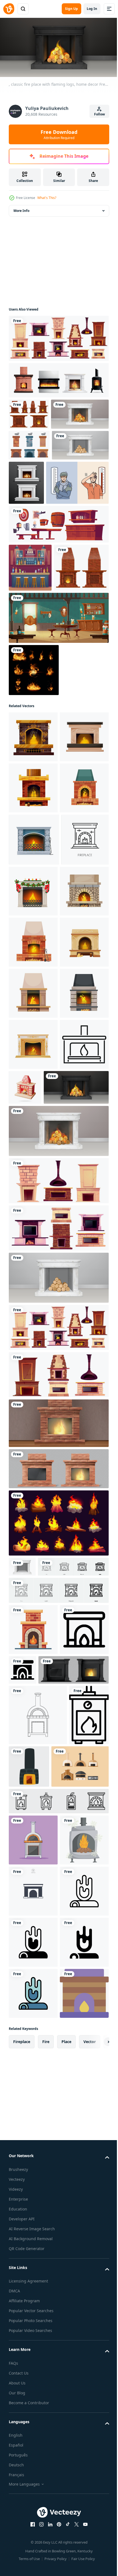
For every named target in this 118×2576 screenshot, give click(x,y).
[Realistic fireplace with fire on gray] (58, 1898)
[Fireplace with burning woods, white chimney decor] (38, 444)
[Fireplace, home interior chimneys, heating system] (58, 1658)
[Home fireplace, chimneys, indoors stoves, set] (58, 1610)
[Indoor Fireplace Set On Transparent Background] (85, 512)
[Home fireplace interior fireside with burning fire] (33, 910)
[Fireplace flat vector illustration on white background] (33, 2079)
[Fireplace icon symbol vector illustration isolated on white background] (33, 2503)
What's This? (47, 198)
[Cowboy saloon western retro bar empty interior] (58, 740)
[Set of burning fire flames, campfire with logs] (58, 1953)
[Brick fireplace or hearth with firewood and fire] (33, 961)
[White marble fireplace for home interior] (22, 1996)
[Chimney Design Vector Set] (29, 475)
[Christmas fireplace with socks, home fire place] (83, 1115)
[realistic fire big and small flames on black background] (34, 792)
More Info (21, 209)
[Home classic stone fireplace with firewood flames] (33, 1167)
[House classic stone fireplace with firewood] (33, 1372)
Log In (92, 9)
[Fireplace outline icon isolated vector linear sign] (33, 1116)
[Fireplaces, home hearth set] (58, 1804)
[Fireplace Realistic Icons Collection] (58, 378)
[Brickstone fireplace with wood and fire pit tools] (33, 1218)
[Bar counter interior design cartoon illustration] (30, 641)
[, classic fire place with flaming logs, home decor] (41, 1517)
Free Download (59, 134)
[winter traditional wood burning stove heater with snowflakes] (33, 2452)
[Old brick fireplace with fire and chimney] (58, 1853)
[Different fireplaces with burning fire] (58, 336)
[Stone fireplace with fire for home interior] (44, 2171)
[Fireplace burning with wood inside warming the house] (33, 1474)
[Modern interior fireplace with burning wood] (33, 1321)
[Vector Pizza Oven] (37, 2328)
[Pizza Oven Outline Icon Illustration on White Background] (38, 2216)
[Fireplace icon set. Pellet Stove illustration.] (58, 2362)
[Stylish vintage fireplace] (36, 689)
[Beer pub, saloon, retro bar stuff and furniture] (58, 598)
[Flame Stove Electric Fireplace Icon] (29, 2276)
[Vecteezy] (9, 9)
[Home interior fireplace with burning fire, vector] (34, 1064)
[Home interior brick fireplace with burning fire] (33, 859)
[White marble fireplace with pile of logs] (37, 505)
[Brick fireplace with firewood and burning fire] (33, 1012)
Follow (99, 114)
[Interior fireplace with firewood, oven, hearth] (33, 1269)
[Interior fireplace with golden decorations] (33, 1423)
